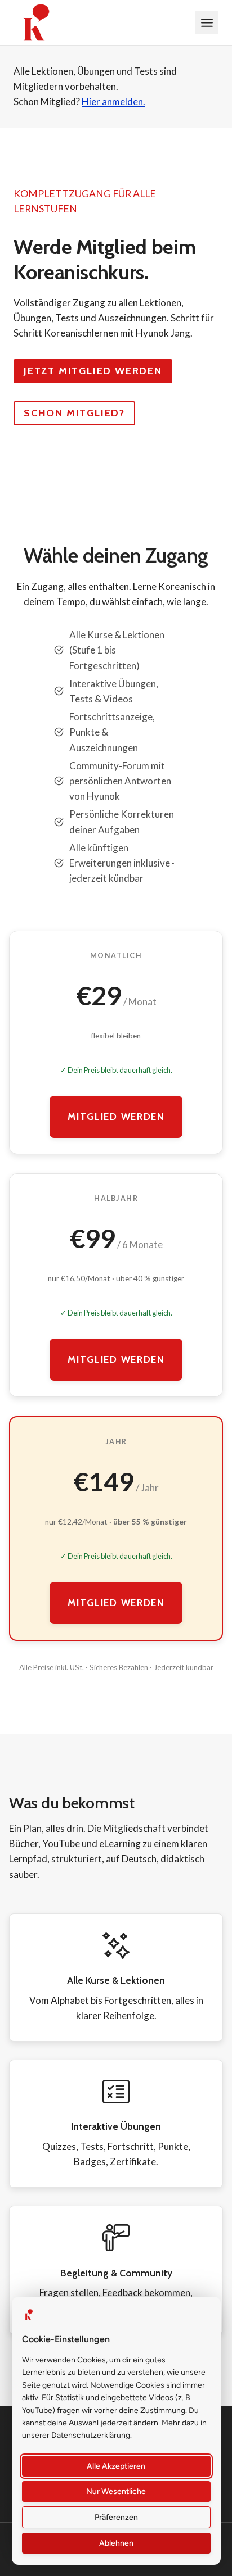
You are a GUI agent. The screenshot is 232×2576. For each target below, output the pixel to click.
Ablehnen (116, 2543)
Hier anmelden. (113, 101)
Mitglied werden (116, 1117)
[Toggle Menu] (207, 23)
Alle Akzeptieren (117, 2466)
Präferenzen (116, 2517)
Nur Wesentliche (117, 2491)
